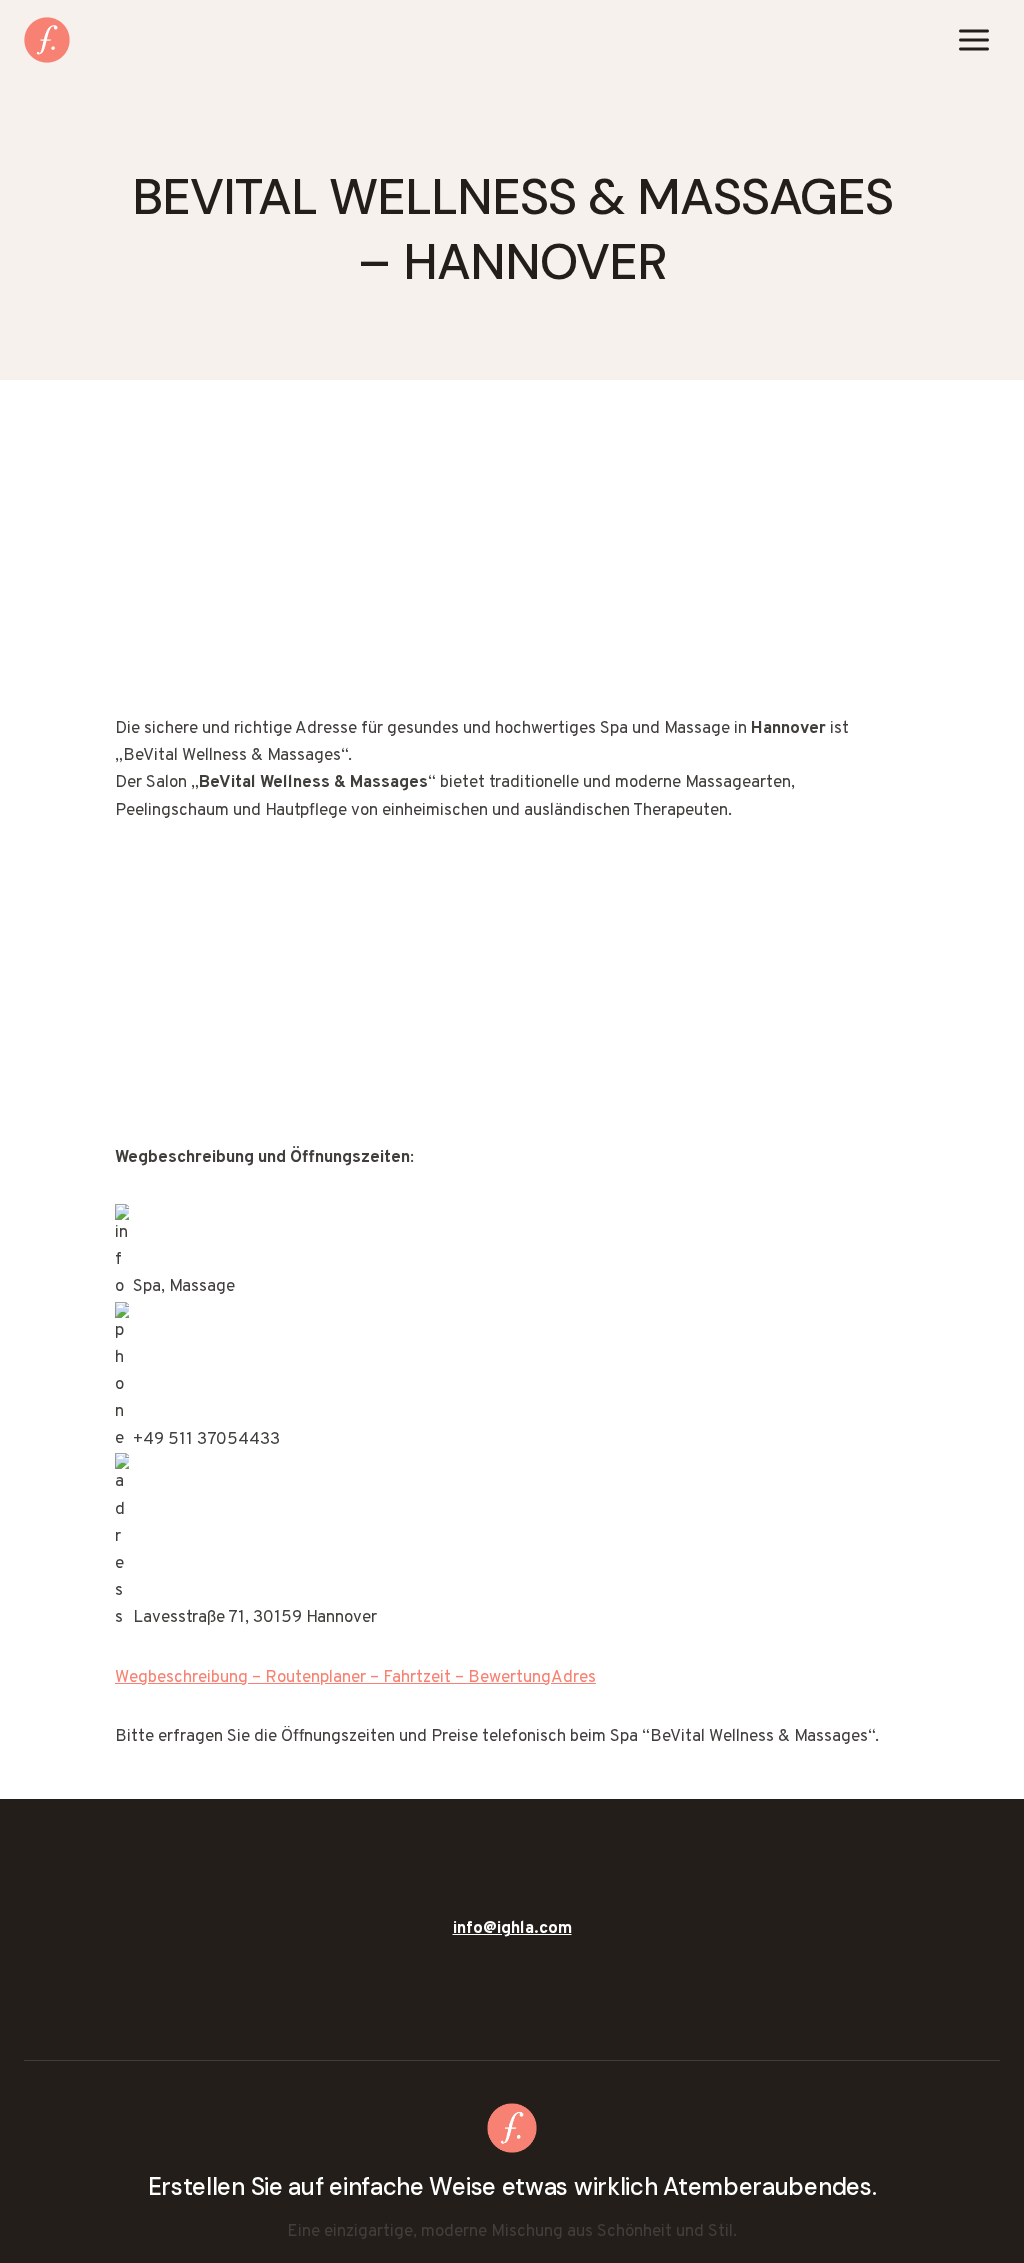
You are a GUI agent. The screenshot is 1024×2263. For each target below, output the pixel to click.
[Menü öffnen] (973, 39)
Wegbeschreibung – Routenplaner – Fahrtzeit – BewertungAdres (355, 1678)
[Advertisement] (512, 568)
